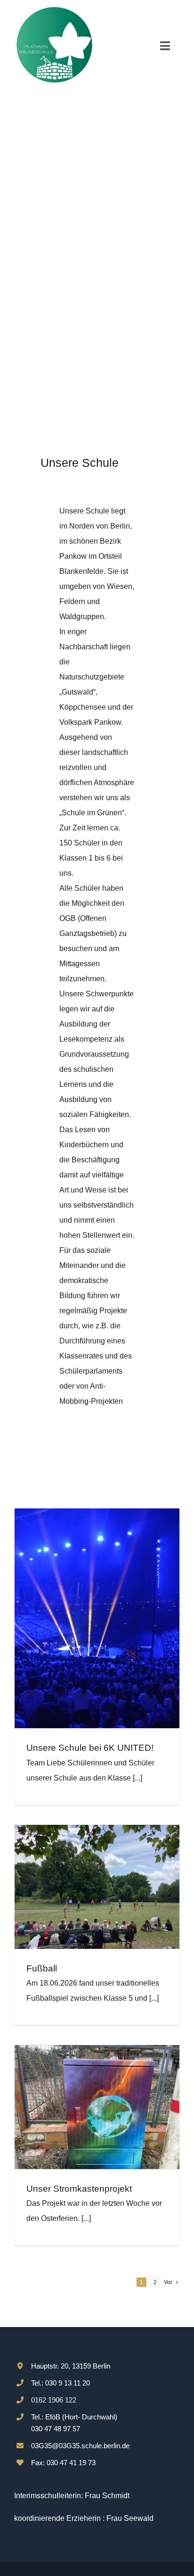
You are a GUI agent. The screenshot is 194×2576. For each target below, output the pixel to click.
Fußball (42, 1968)
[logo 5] (54, 11)
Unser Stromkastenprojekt (79, 2189)
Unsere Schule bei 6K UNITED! (90, 1748)
